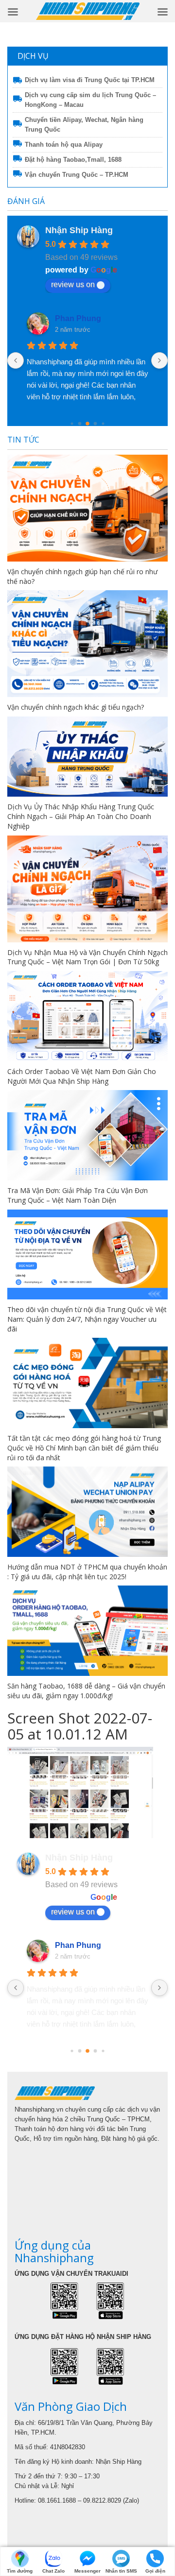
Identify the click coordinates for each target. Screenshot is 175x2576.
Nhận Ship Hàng (79, 230)
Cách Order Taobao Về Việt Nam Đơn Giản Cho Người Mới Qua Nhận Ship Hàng (82, 1076)
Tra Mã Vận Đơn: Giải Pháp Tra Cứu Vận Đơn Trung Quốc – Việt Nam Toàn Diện (78, 1195)
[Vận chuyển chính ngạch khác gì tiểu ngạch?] (87, 644)
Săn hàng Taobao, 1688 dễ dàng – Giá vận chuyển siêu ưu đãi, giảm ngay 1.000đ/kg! (86, 1691)
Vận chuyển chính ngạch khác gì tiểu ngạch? (76, 707)
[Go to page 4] (96, 424)
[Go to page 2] (80, 424)
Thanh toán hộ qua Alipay (64, 145)
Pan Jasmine (79, 318)
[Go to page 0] (72, 2051)
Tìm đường (20, 2571)
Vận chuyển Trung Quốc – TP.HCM (77, 175)
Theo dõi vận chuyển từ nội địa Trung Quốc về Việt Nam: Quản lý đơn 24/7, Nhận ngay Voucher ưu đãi (87, 1319)
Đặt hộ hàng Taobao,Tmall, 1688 (73, 160)
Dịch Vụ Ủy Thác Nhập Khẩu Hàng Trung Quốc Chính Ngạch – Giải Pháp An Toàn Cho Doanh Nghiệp (81, 816)
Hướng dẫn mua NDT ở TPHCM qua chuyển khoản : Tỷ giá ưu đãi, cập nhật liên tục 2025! (87, 1572)
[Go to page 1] (72, 424)
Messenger (87, 2571)
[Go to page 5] (103, 424)
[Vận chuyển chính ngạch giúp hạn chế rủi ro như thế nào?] (87, 508)
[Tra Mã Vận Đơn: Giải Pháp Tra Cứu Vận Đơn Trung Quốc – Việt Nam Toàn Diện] (87, 1135)
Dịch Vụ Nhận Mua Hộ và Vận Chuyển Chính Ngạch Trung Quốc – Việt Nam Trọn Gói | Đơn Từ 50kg (87, 957)
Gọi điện (155, 2571)
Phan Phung (78, 1945)
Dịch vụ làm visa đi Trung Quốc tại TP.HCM (90, 80)
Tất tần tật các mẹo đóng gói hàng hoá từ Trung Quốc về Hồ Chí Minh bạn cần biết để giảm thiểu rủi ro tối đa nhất (84, 1448)
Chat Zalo (53, 2571)
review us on (73, 284)
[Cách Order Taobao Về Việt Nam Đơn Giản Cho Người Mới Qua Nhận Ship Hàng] (87, 1016)
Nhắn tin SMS (121, 2571)
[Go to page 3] (87, 424)
